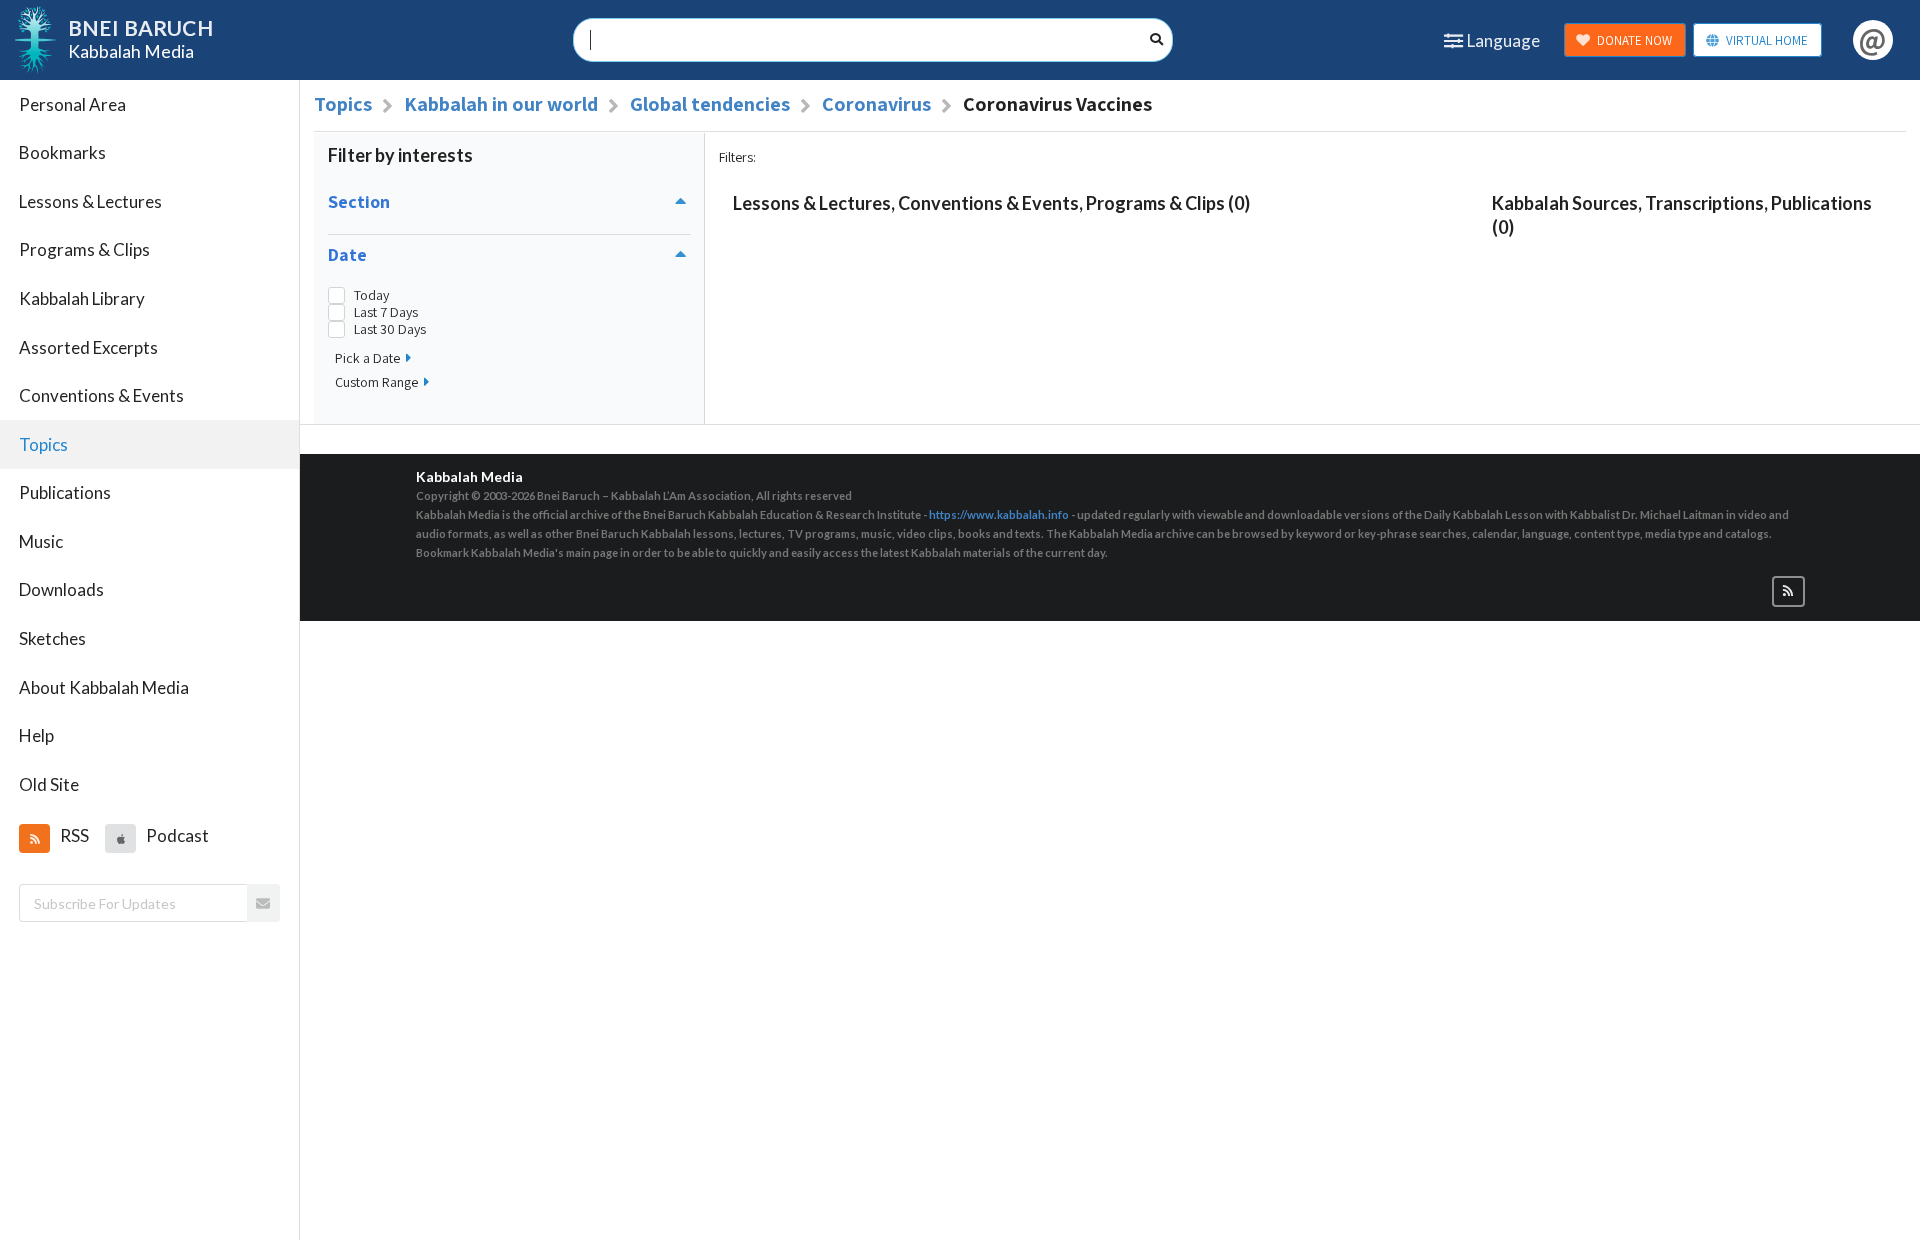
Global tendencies (710, 104)
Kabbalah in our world (501, 104)
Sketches (52, 638)
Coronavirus (876, 104)
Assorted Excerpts (88, 347)
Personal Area (72, 104)
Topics (43, 444)
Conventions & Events (101, 395)
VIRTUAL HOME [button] (1767, 40)
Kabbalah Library (82, 298)
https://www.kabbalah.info (999, 514)
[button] (34, 838)
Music (41, 541)
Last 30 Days (390, 329)
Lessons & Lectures (90, 201)
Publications (65, 492)
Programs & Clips (84, 249)
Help (36, 735)
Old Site (49, 784)
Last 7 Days (386, 312)
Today (371, 295)
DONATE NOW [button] (1634, 40)
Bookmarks (62, 152)
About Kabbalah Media (104, 687)
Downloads (61, 589)
